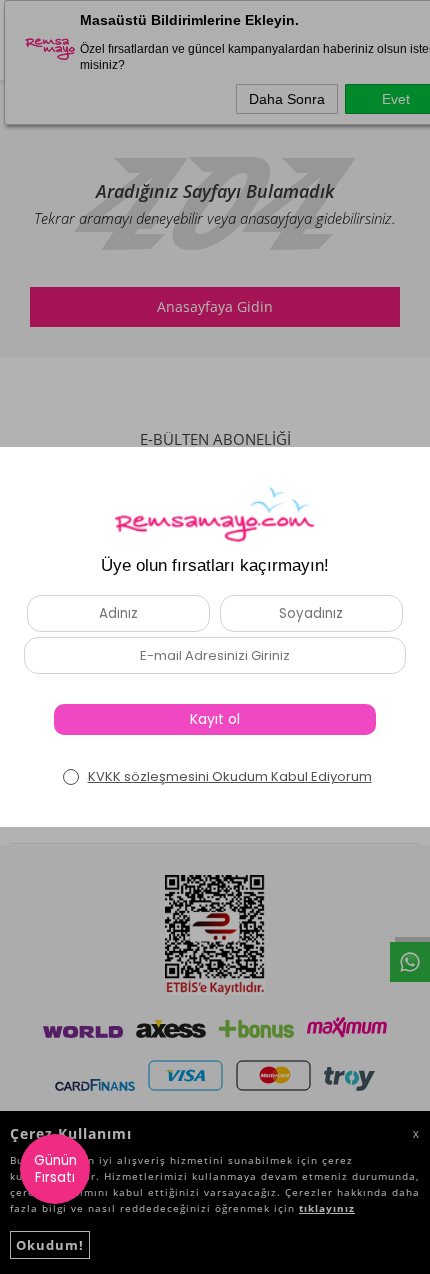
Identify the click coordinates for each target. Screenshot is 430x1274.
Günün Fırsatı (55, 1169)
